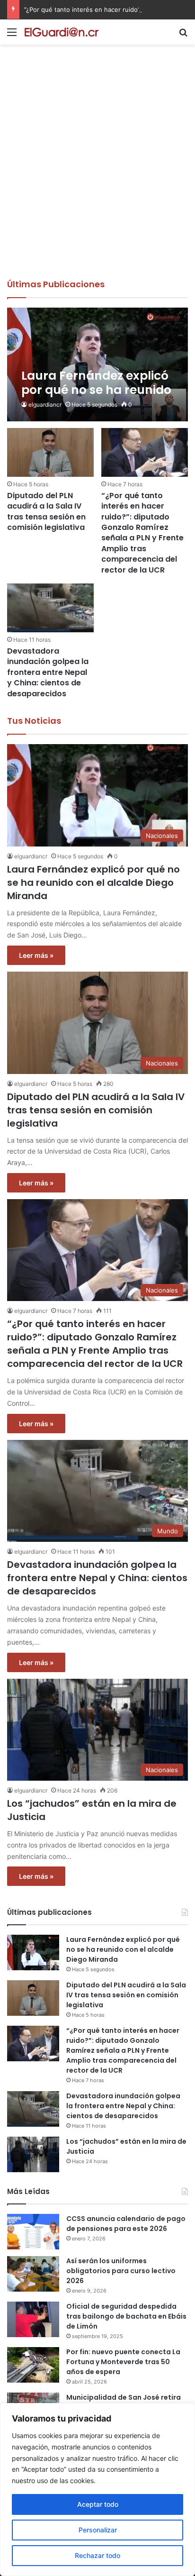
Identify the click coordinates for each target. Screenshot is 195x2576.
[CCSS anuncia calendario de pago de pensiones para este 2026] (33, 2232)
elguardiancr (45, 405)
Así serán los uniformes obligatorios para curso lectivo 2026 (121, 2271)
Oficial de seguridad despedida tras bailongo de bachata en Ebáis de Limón (126, 2316)
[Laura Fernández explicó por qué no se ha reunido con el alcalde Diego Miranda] (97, 364)
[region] (97, 2490)
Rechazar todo (97, 2555)
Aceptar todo (98, 2504)
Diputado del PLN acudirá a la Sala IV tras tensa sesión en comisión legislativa (46, 511)
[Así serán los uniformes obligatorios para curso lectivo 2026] (33, 2274)
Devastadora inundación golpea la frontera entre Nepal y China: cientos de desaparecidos (48, 672)
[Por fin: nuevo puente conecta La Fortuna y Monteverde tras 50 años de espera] (33, 2365)
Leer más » (36, 955)
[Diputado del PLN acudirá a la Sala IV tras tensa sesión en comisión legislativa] (50, 452)
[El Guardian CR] (62, 32)
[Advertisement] (97, 176)
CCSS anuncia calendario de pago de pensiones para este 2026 (126, 2224)
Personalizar (98, 2530)
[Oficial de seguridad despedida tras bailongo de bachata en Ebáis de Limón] (33, 2319)
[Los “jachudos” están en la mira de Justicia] (33, 2154)
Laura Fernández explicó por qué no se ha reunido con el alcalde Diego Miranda (93, 883)
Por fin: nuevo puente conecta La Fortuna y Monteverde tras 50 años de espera (123, 2362)
